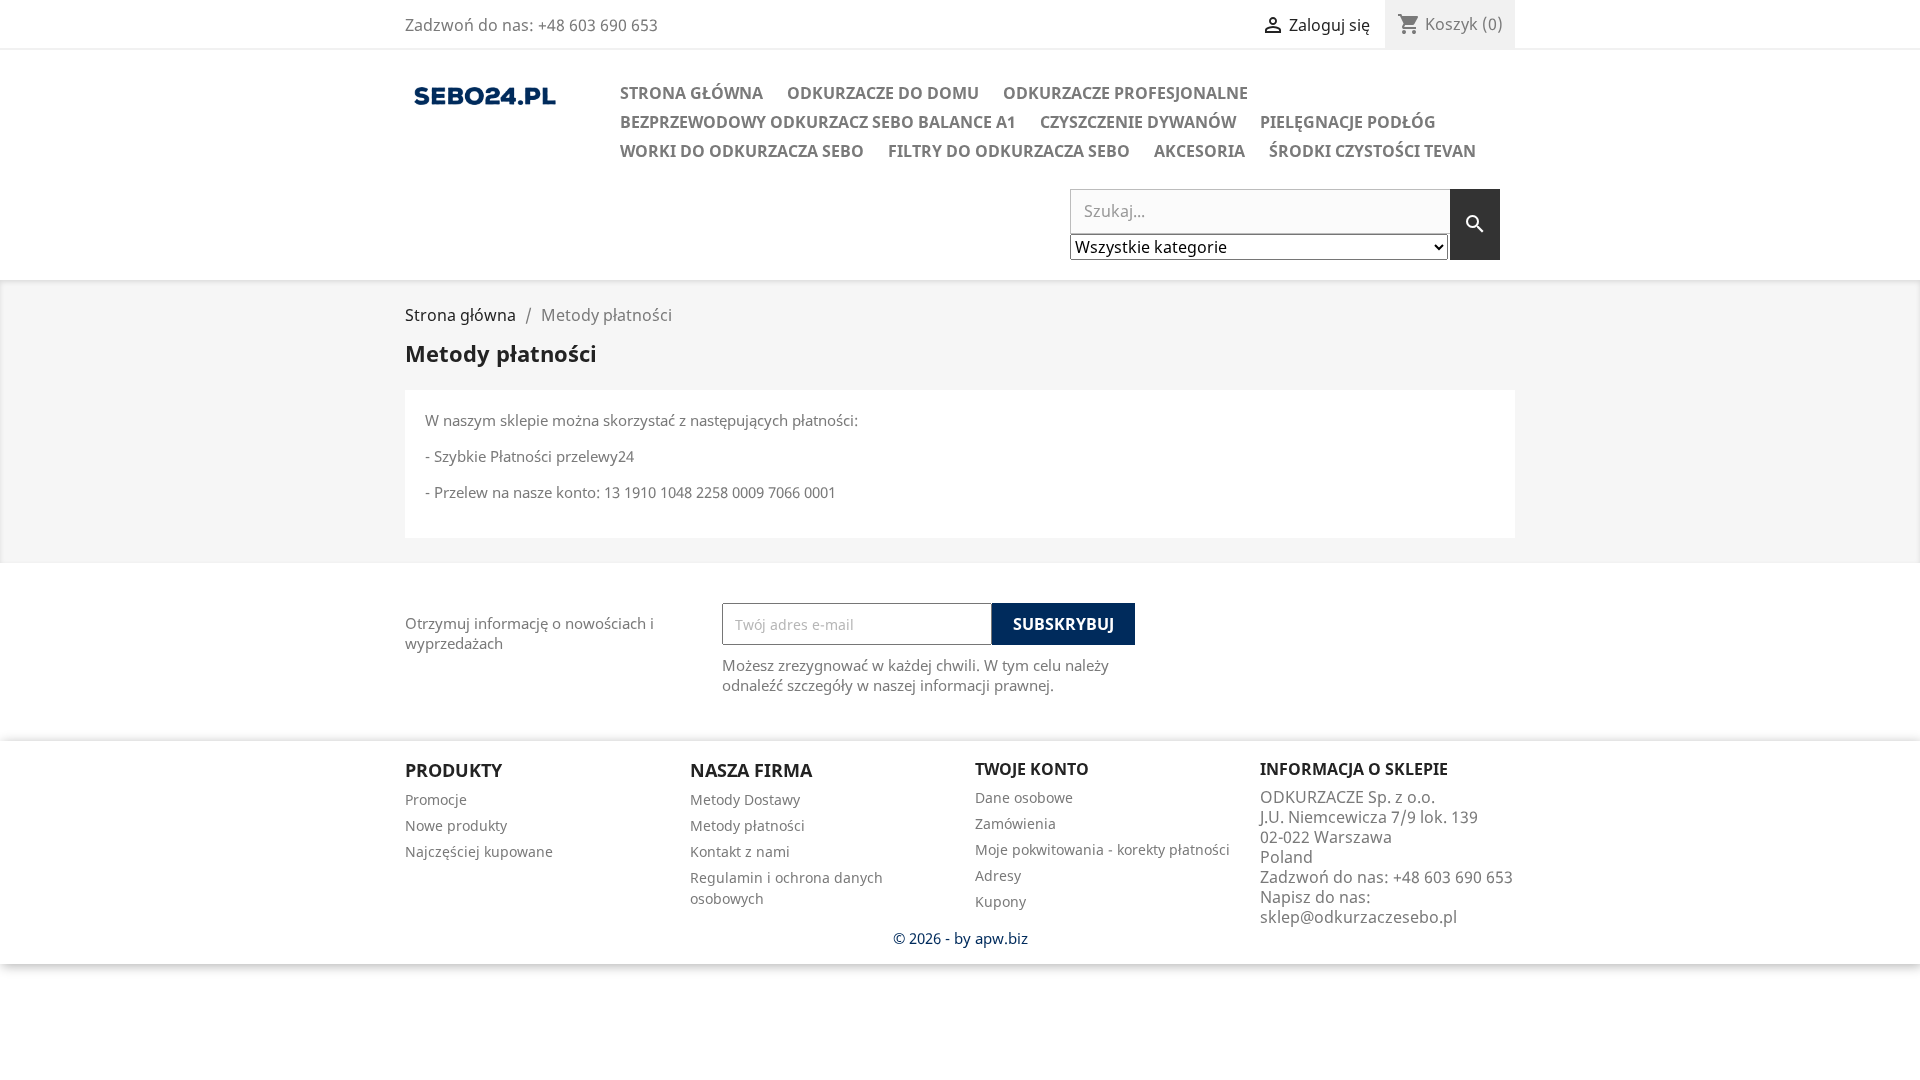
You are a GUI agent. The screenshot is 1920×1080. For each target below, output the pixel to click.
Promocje (436, 799)
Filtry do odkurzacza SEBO (1009, 151)
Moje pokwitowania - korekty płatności (1102, 849)
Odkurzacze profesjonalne (1125, 93)
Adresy (998, 875)
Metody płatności (747, 825)
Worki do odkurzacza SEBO (742, 151)
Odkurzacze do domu (883, 93)
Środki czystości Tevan (1372, 151)
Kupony (1000, 901)
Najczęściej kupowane (479, 851)
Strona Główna (691, 93)
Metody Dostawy (745, 799)
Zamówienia (1015, 823)
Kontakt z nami (740, 851)
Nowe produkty (456, 825)
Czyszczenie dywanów (1138, 122)
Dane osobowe (1024, 797)
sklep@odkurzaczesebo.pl (1358, 917)
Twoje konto (1032, 769)
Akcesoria (1199, 151)
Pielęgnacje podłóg (1348, 122)
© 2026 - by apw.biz (960, 938)
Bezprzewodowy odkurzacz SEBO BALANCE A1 (818, 122)
